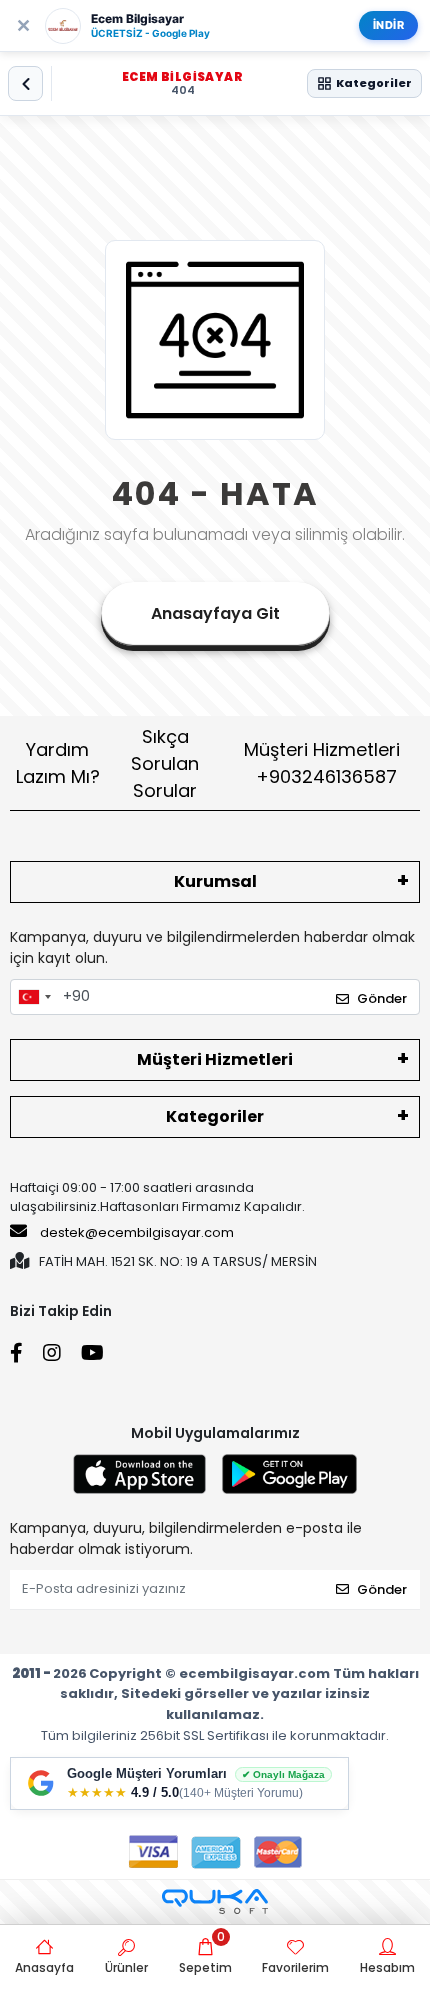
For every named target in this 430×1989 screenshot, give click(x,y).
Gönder (382, 998)
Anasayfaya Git (215, 613)
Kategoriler (215, 1116)
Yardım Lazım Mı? (58, 763)
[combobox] (34, 997)
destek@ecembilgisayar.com (137, 1232)
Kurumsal (215, 881)
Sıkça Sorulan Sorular (165, 763)
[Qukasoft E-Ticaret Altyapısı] (215, 1901)
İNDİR (389, 25)
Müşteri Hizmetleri (322, 763)
